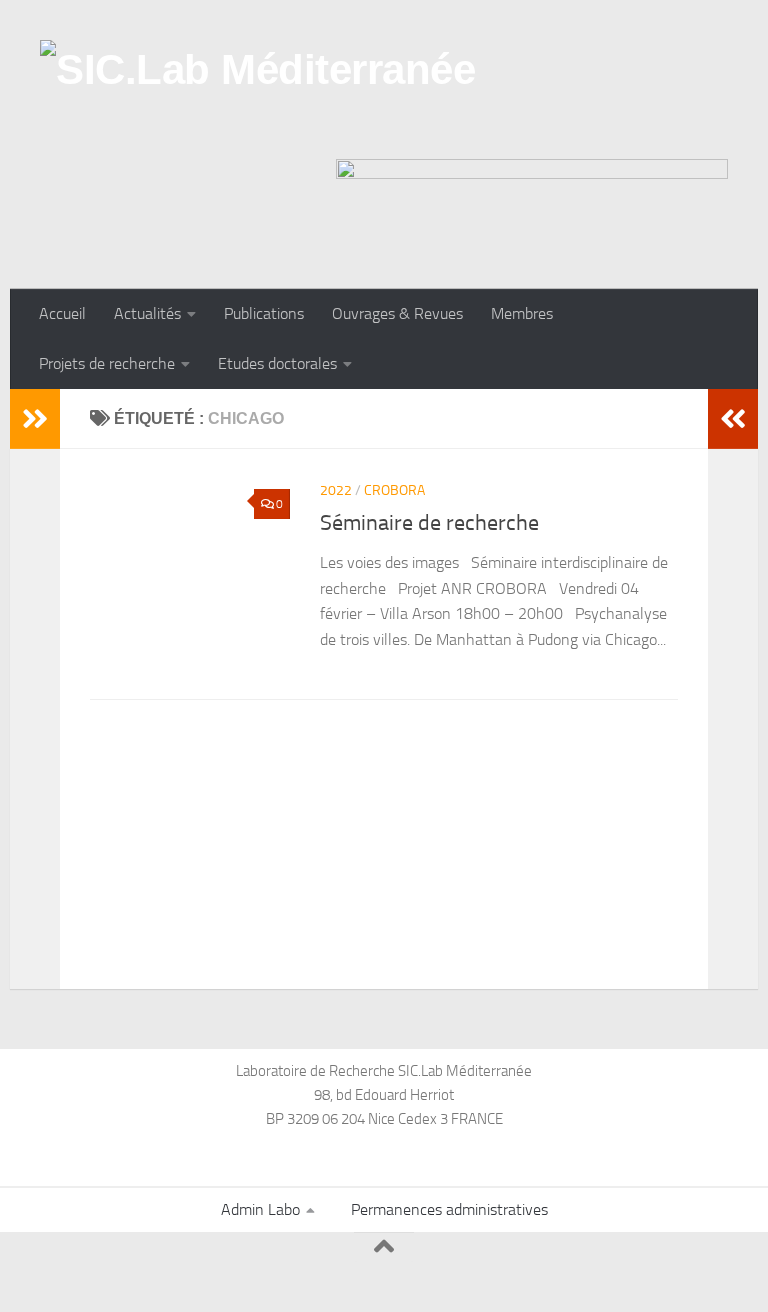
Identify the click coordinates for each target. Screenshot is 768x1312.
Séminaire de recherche (429, 523)
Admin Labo (260, 1209)
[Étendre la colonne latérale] (35, 419)
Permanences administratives (449, 1209)
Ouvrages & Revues (397, 313)
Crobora (394, 490)
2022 (336, 490)
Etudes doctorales (277, 363)
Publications (264, 313)
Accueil (62, 313)
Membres (522, 313)
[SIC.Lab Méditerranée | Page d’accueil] (257, 94)
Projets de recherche (107, 363)
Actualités (147, 313)
